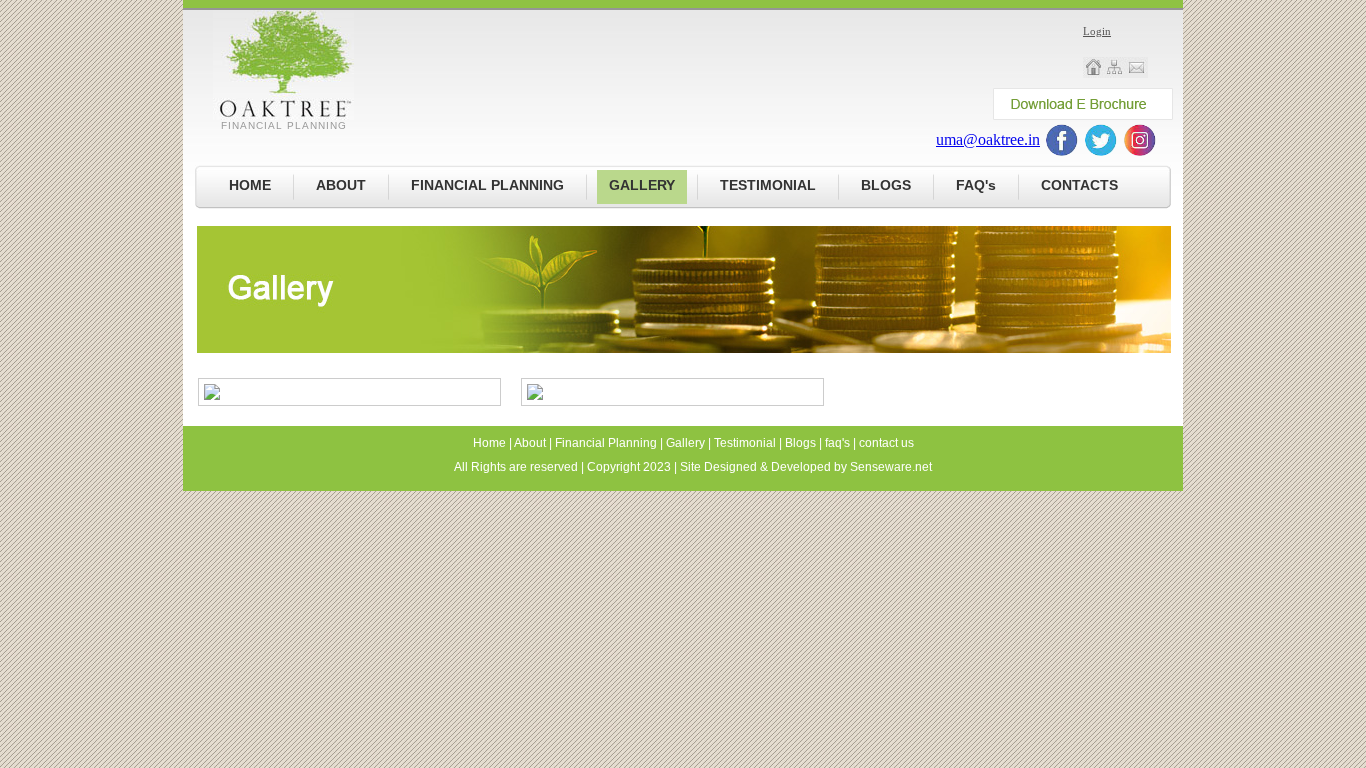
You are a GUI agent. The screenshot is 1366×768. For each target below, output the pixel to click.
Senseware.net (891, 467)
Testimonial (745, 443)
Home (489, 443)
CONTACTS (1079, 185)
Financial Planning (606, 443)
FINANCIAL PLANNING (487, 185)
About (530, 443)
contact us (886, 443)
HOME (250, 185)
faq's (837, 443)
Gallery (685, 443)
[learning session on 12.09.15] (212, 396)
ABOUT (341, 185)
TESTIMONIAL (768, 185)
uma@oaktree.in (988, 139)
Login (1097, 31)
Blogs (800, 443)
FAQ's (976, 185)
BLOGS (886, 185)
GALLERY (642, 185)
